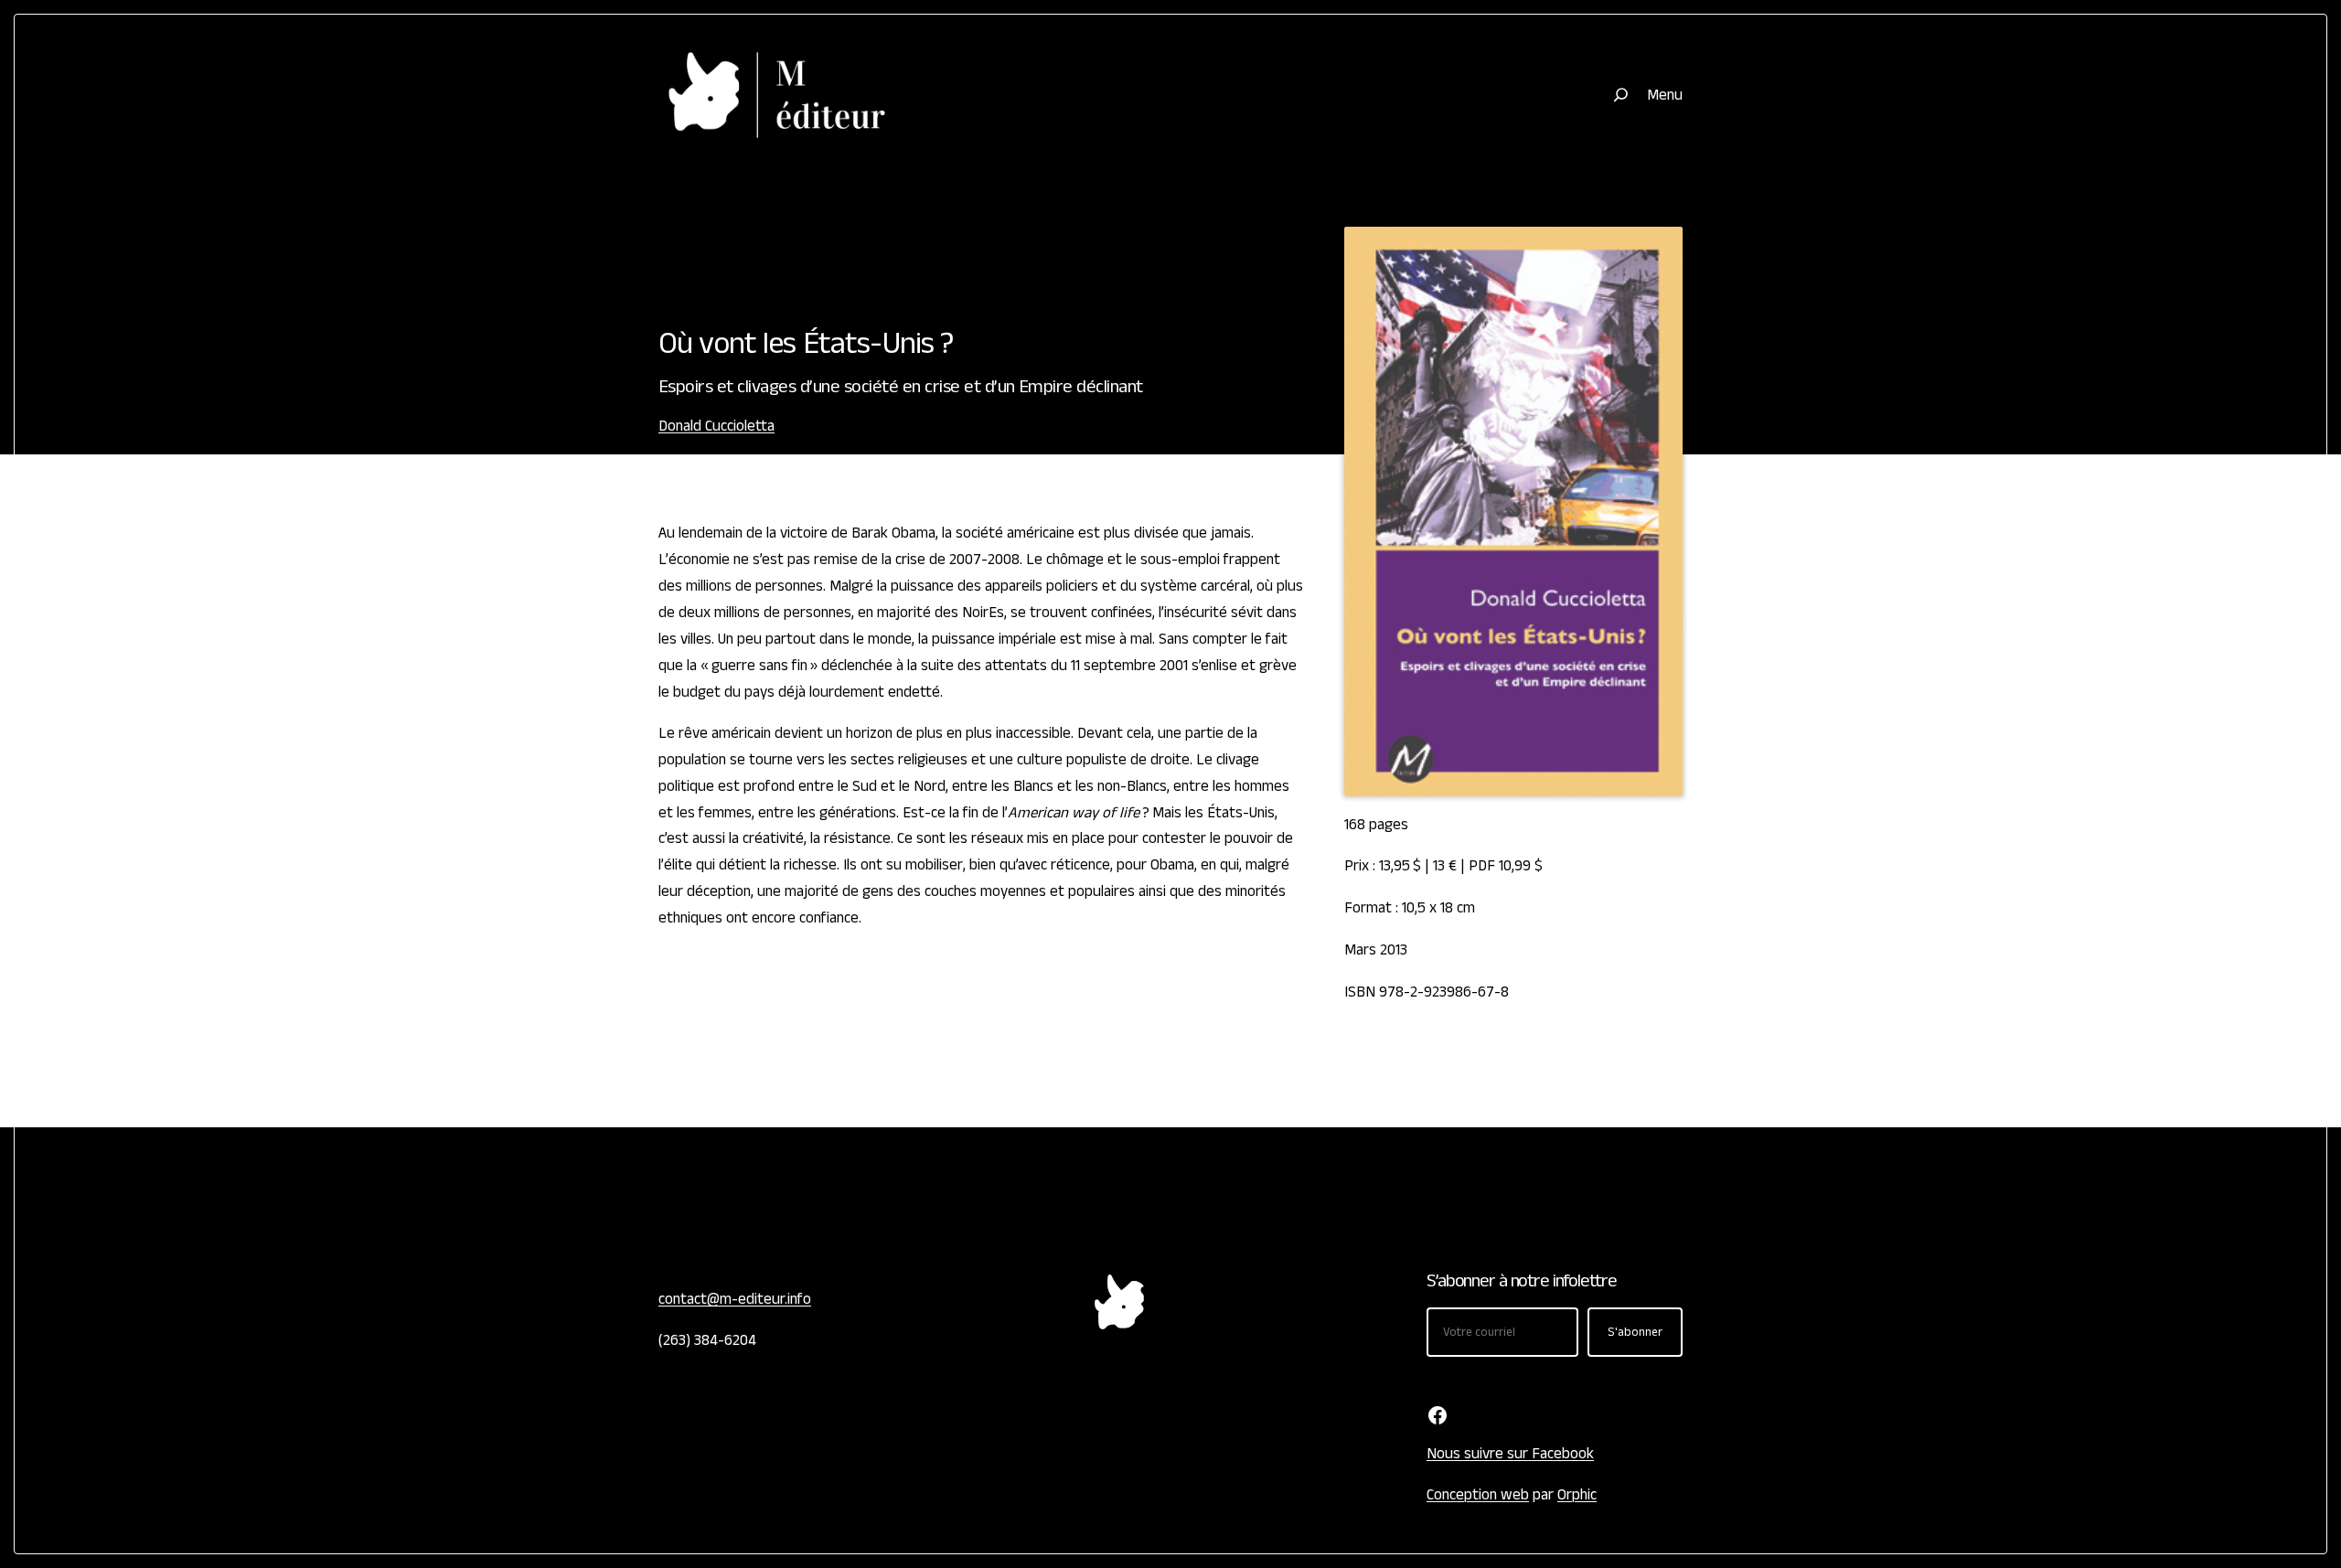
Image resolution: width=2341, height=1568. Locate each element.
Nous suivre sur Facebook (1510, 1454)
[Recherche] (1621, 95)
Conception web (1478, 1495)
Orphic (1577, 1495)
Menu (1665, 95)
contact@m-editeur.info (735, 1299)
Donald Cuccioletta (716, 426)
